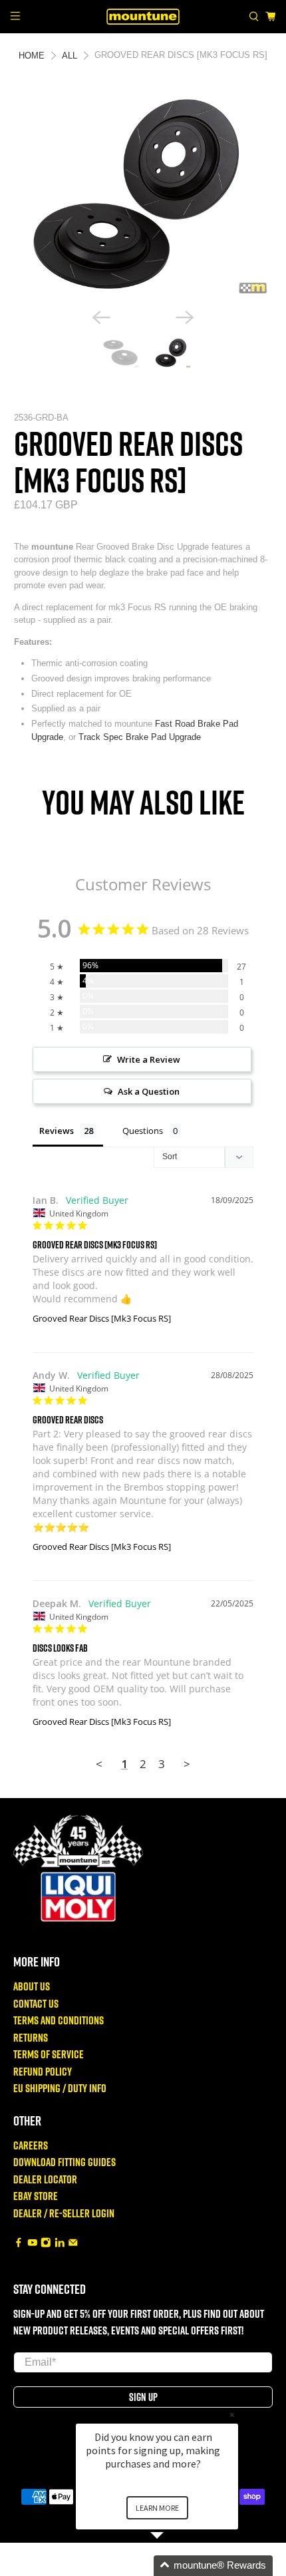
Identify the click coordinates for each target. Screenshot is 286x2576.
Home (32, 56)
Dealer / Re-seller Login (64, 2213)
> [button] (187, 1764)
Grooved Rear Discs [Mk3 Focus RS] (102, 1318)
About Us (32, 1986)
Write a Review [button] (149, 1059)
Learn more (157, 2508)
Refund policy (43, 2071)
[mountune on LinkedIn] (60, 2243)
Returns (31, 2037)
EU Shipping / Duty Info (60, 2088)
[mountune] (143, 16)
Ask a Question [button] (149, 1091)
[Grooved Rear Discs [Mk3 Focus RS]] (143, 194)
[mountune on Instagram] (46, 2243)
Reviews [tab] (57, 1131)
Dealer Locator (45, 2179)
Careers (31, 2145)
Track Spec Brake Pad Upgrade (140, 737)
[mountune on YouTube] (33, 2243)
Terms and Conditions (59, 2020)
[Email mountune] (73, 2243)
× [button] (232, 2415)
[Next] (185, 317)
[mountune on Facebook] (19, 2243)
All (70, 56)
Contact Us (36, 2003)
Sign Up (143, 2397)
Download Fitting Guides (65, 2162)
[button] (173, 2566)
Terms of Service (49, 2054)
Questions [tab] (143, 1131)
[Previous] (101, 317)
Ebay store (36, 2196)
